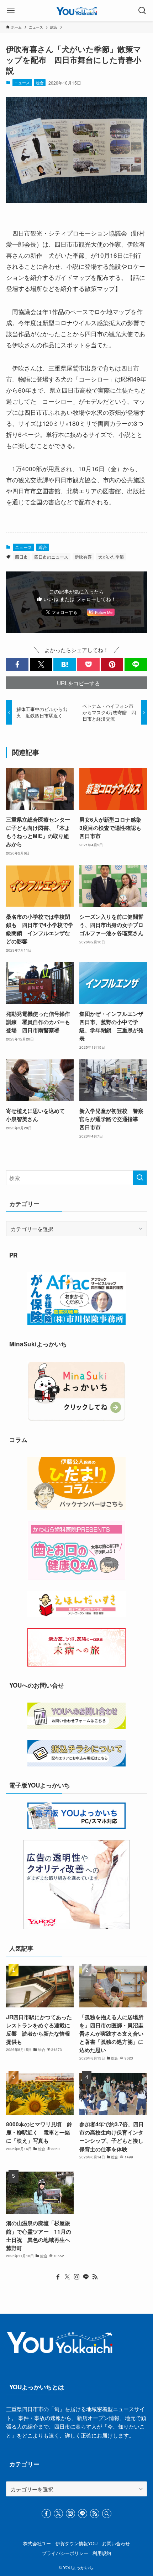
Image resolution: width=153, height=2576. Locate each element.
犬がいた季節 (111, 557)
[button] (17, 664)
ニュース (22, 82)
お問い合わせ (116, 2543)
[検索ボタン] (142, 11)
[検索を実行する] (140, 1178)
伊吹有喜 (83, 557)
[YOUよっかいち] (77, 11)
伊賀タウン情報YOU (76, 2543)
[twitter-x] (67, 2277)
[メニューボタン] (11, 11)
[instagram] (76, 2277)
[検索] (107, 2514)
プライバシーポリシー (65, 2553)
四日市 (21, 557)
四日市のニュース (51, 557)
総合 (40, 82)
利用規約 (102, 2553)
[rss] (95, 2277)
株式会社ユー (37, 2543)
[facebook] (58, 2277)
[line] (86, 2277)
